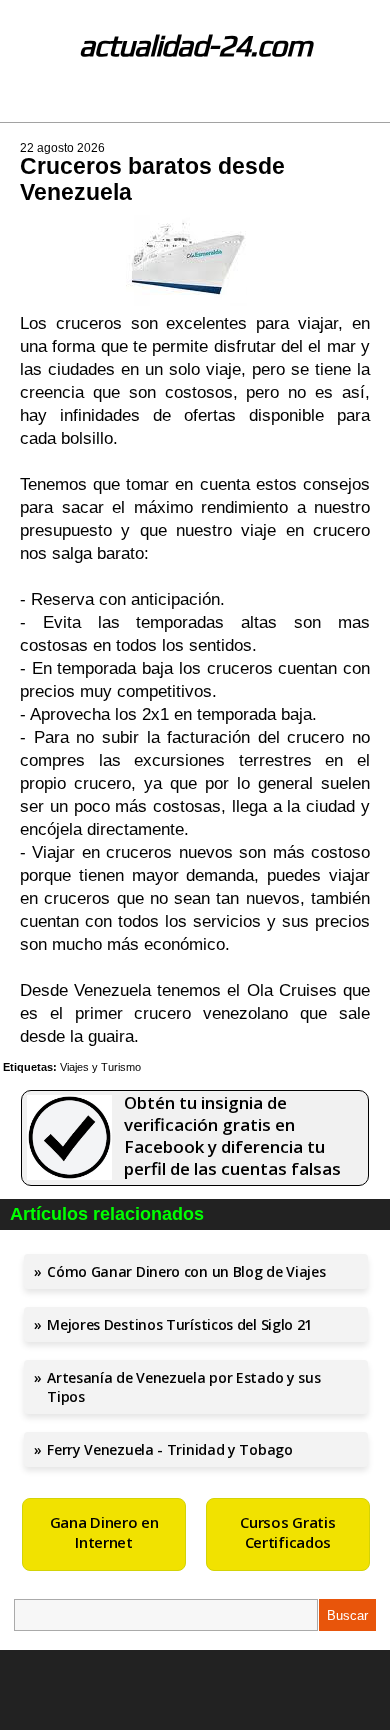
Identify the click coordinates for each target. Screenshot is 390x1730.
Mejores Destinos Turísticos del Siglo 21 (179, 1324)
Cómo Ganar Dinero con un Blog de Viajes (186, 1271)
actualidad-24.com (195, 45)
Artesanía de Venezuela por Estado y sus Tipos (183, 1387)
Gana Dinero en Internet (104, 1532)
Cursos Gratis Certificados (287, 1532)
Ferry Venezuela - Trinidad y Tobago (170, 1449)
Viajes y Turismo (100, 1067)
